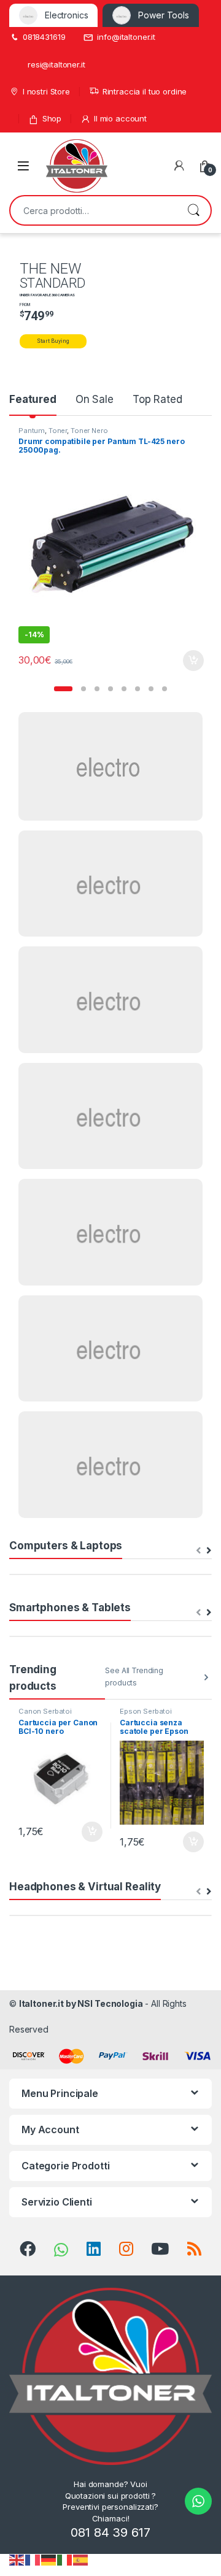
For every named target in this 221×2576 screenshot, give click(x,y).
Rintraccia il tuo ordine (145, 91)
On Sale (95, 399)
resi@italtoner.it (56, 64)
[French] (33, 2559)
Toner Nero (89, 431)
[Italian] (65, 2559)
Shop (52, 118)
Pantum (32, 431)
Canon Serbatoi (45, 1711)
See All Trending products (134, 1677)
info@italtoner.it (126, 37)
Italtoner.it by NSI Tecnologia (81, 2003)
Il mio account (120, 118)
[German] (49, 2559)
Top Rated (157, 399)
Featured (33, 399)
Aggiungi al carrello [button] (186, 661)
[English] (17, 2559)
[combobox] (93, 210)
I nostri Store (46, 91)
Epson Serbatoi (146, 1711)
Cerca (193, 210)
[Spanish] (81, 2559)
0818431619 (44, 37)
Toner (58, 431)
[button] (63, 689)
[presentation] (209, 1551)
